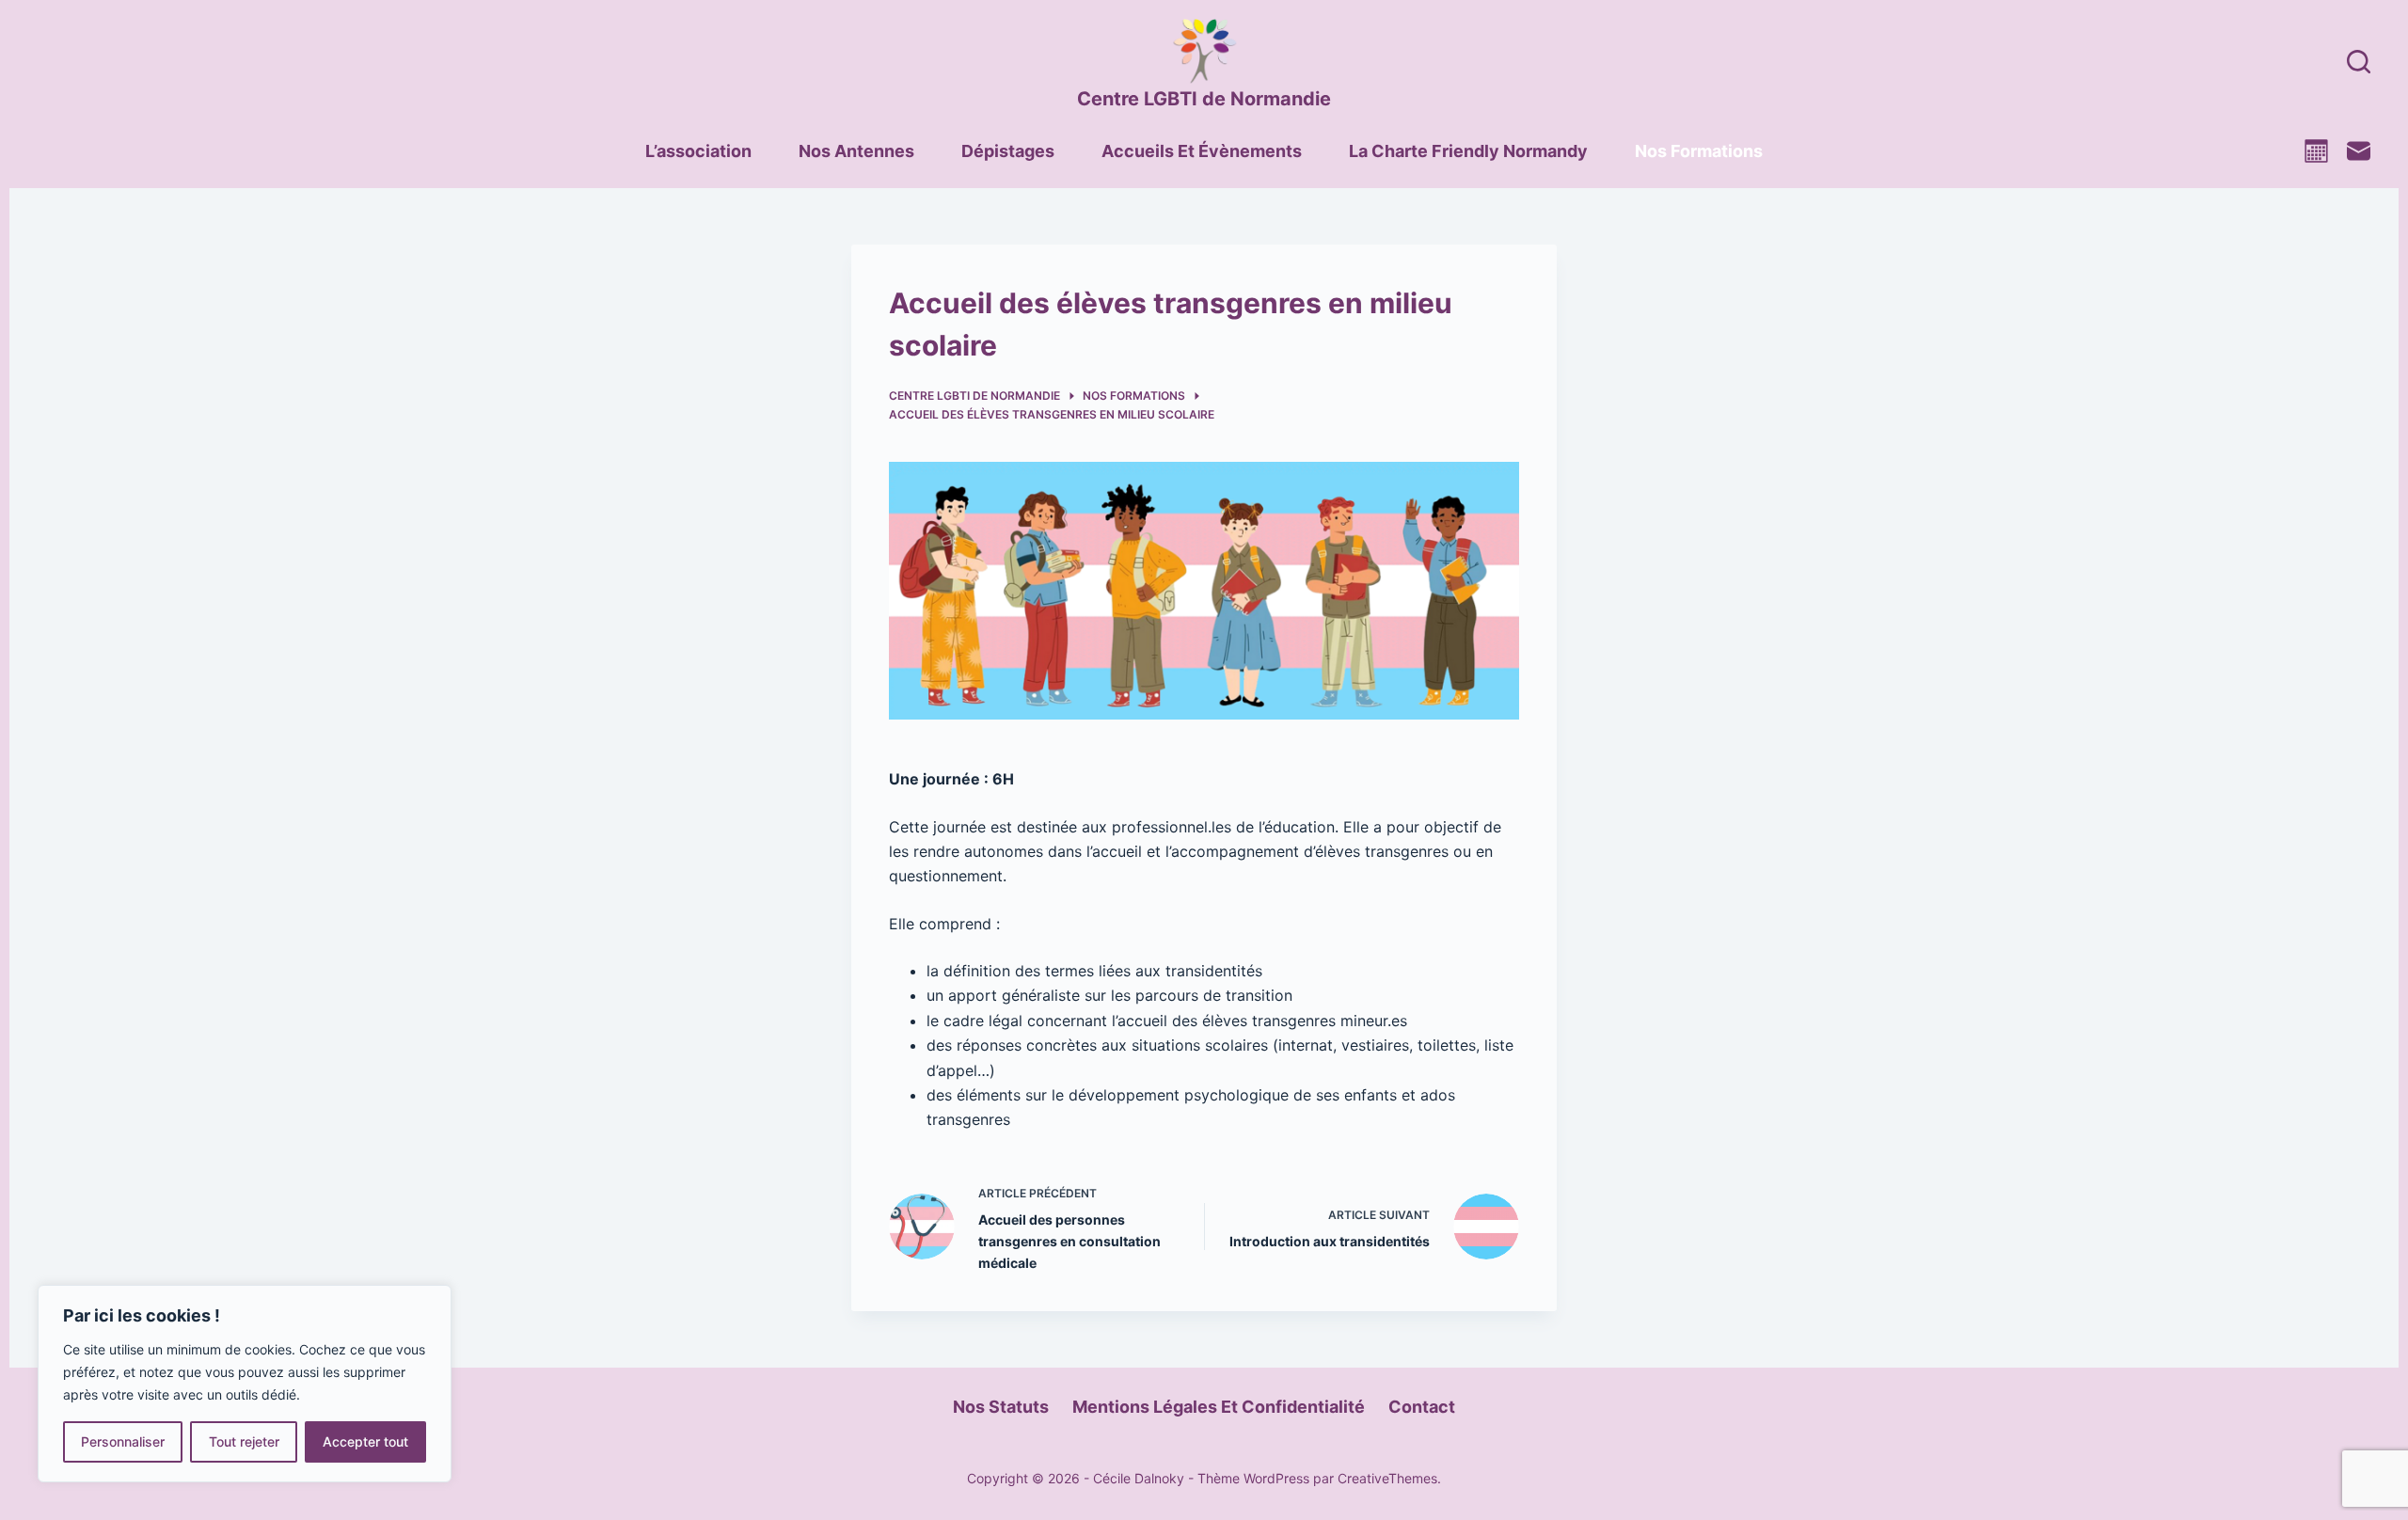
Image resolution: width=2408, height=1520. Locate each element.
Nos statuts (1001, 1407)
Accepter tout (365, 1441)
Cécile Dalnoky (1139, 1478)
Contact (1422, 1407)
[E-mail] (2359, 151)
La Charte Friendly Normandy (1468, 151)
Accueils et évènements (1202, 151)
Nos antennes (856, 151)
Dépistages (1008, 151)
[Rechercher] (2359, 62)
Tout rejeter (244, 1441)
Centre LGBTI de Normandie (1204, 99)
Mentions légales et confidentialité (1219, 1407)
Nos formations (1699, 151)
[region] (245, 1384)
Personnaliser (123, 1441)
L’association (698, 151)
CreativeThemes (1387, 1478)
